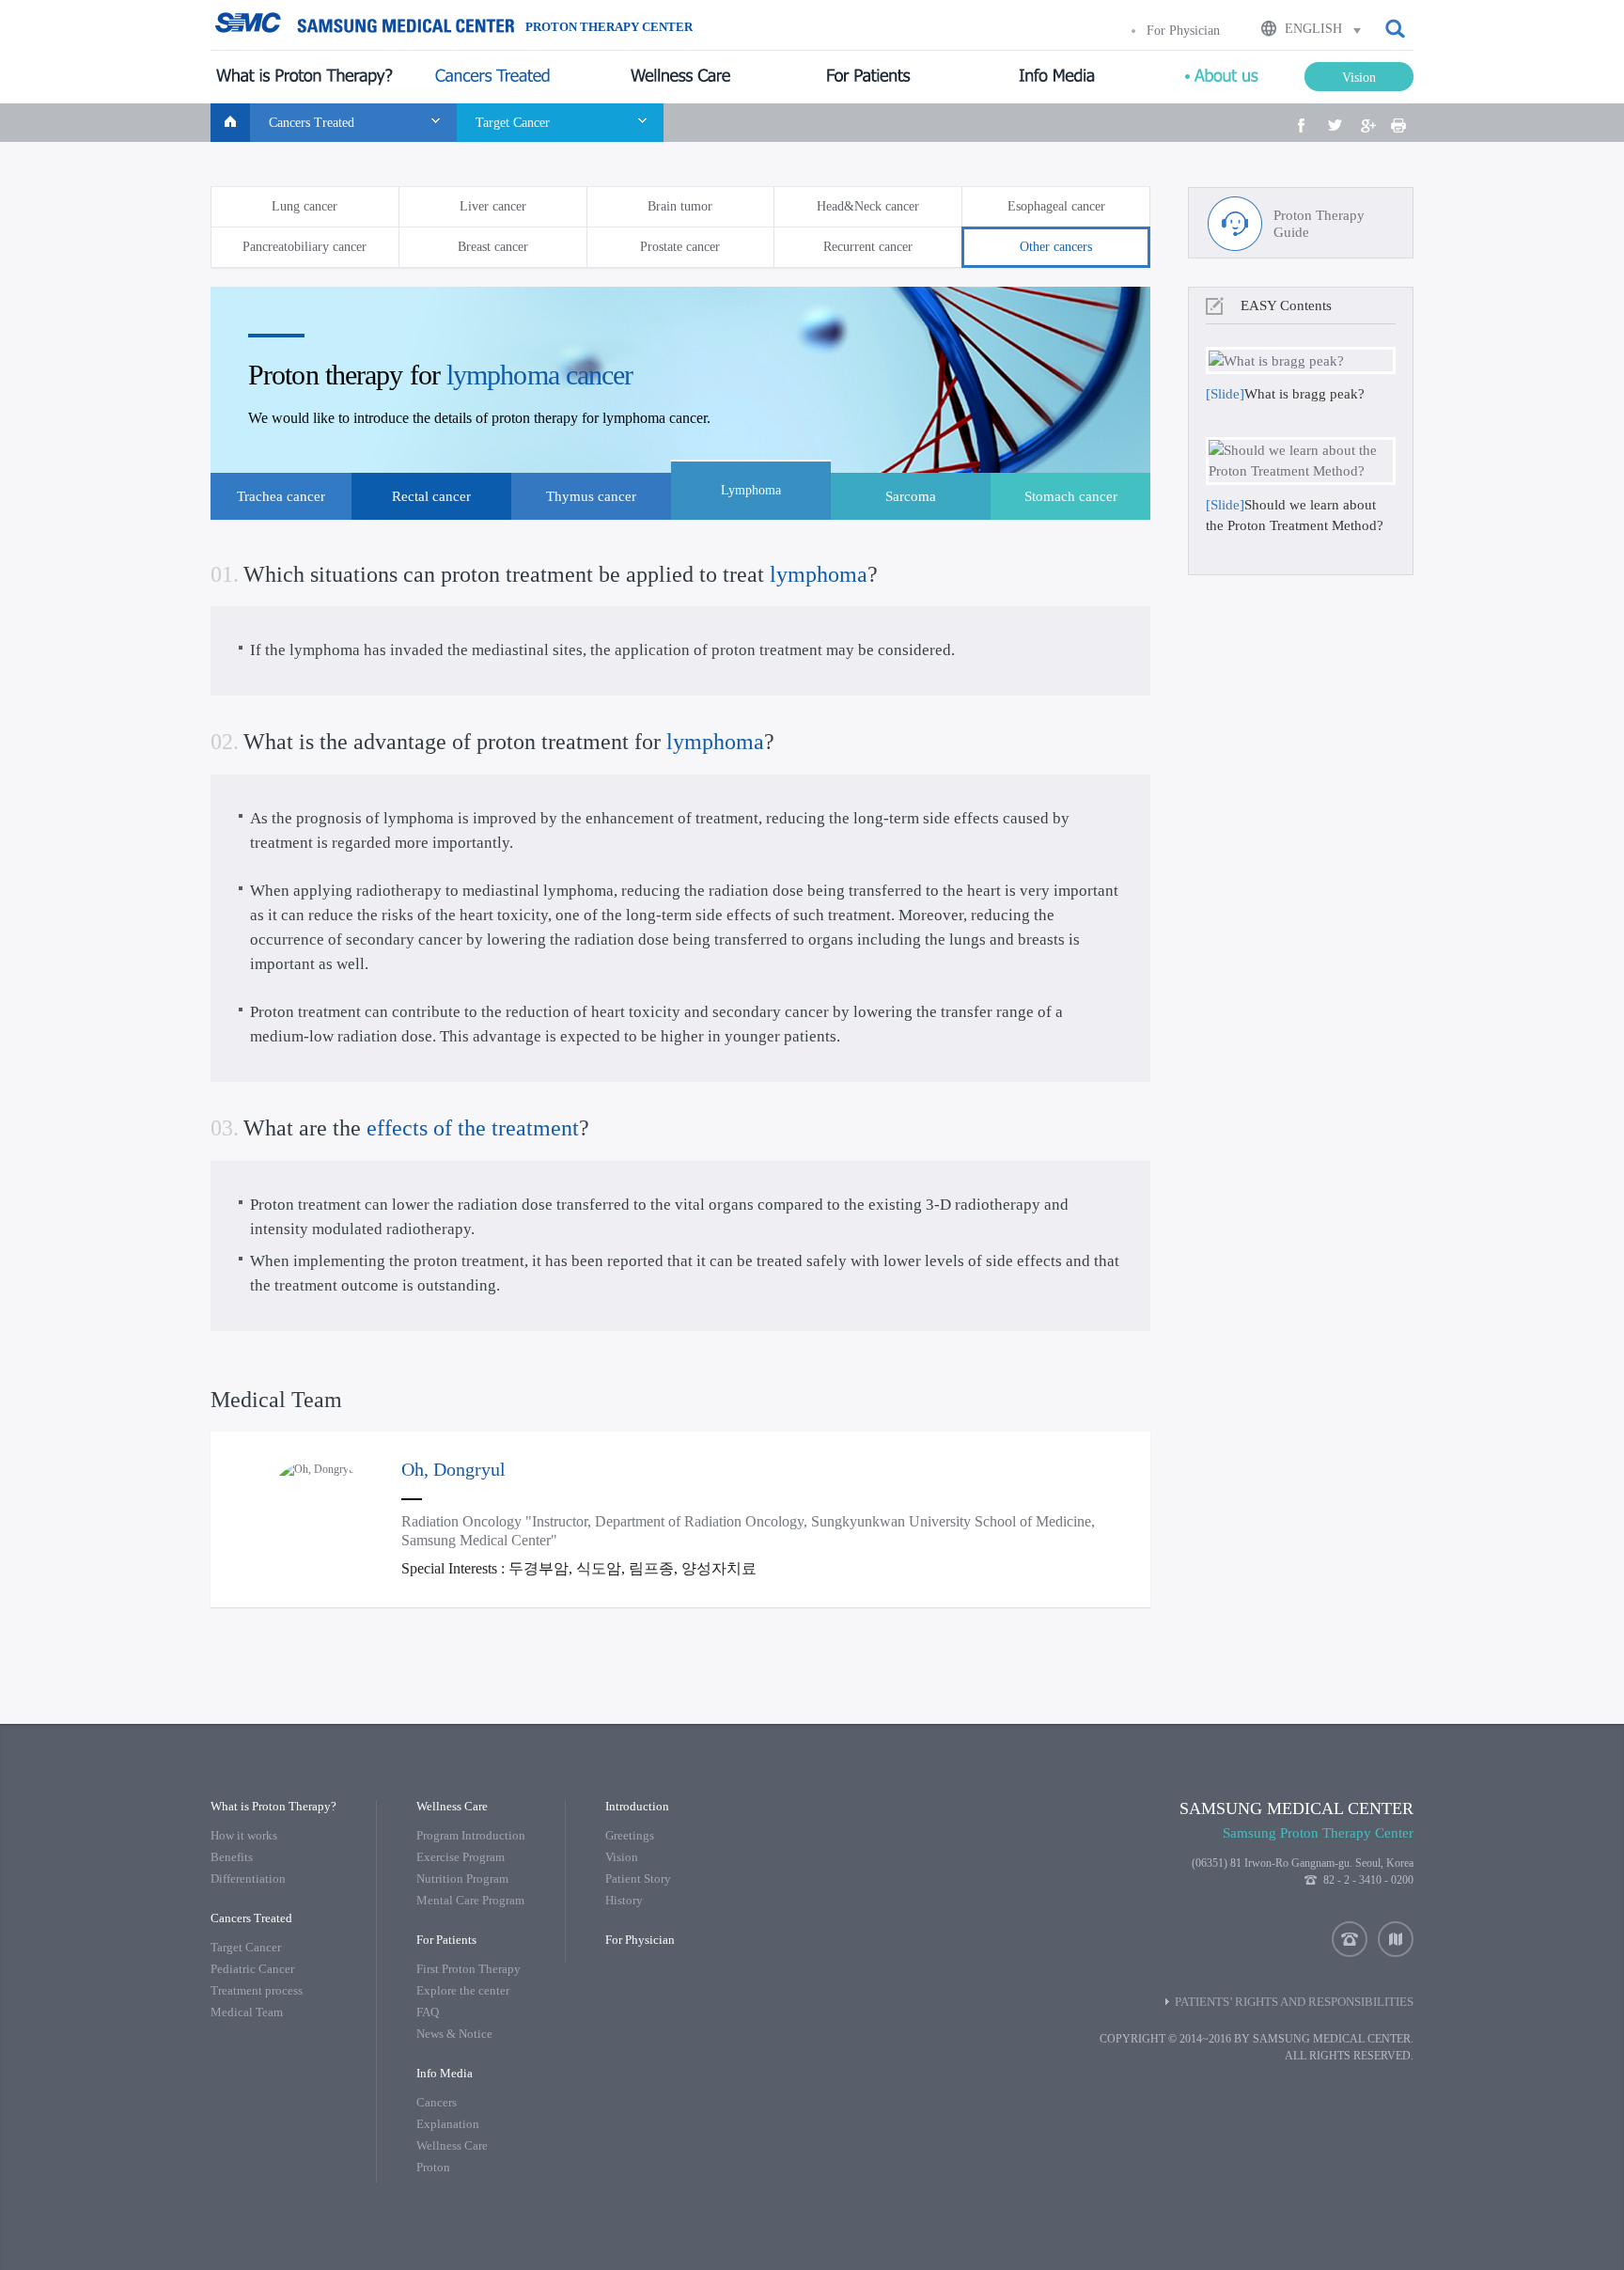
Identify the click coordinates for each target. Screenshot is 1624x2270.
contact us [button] (1350, 1939)
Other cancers (1056, 247)
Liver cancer (493, 206)
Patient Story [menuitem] (638, 1879)
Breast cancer (493, 247)
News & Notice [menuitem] (454, 2034)
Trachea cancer (281, 496)
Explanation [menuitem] (448, 2124)
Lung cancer (304, 206)
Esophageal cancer (1056, 206)
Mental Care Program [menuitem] (470, 1900)
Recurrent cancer (868, 247)
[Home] (230, 123)
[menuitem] (304, 77)
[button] (1397, 29)
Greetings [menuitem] (630, 1835)
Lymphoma (751, 490)
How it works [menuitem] (244, 1835)
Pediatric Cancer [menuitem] (252, 1969)
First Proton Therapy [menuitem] (468, 1969)
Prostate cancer (680, 247)
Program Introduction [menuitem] (471, 1835)
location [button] (1396, 1939)
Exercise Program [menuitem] (461, 1857)
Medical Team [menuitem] (247, 2012)
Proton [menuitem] (433, 2167)
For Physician (1183, 31)
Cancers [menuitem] (437, 2102)
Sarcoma (911, 496)
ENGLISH (1313, 29)
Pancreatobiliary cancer (304, 247)
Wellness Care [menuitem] (452, 2145)
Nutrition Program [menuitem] (462, 1879)
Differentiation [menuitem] (248, 1879)
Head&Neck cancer (868, 206)
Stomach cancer (1071, 496)
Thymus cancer (591, 496)
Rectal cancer (431, 496)
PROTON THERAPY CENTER (609, 27)
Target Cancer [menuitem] (246, 1947)
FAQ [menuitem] (428, 2012)
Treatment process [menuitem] (257, 1990)
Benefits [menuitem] (232, 1857)
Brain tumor (680, 206)
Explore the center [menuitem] (463, 1990)
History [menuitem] (624, 1900)
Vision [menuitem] (622, 1857)
